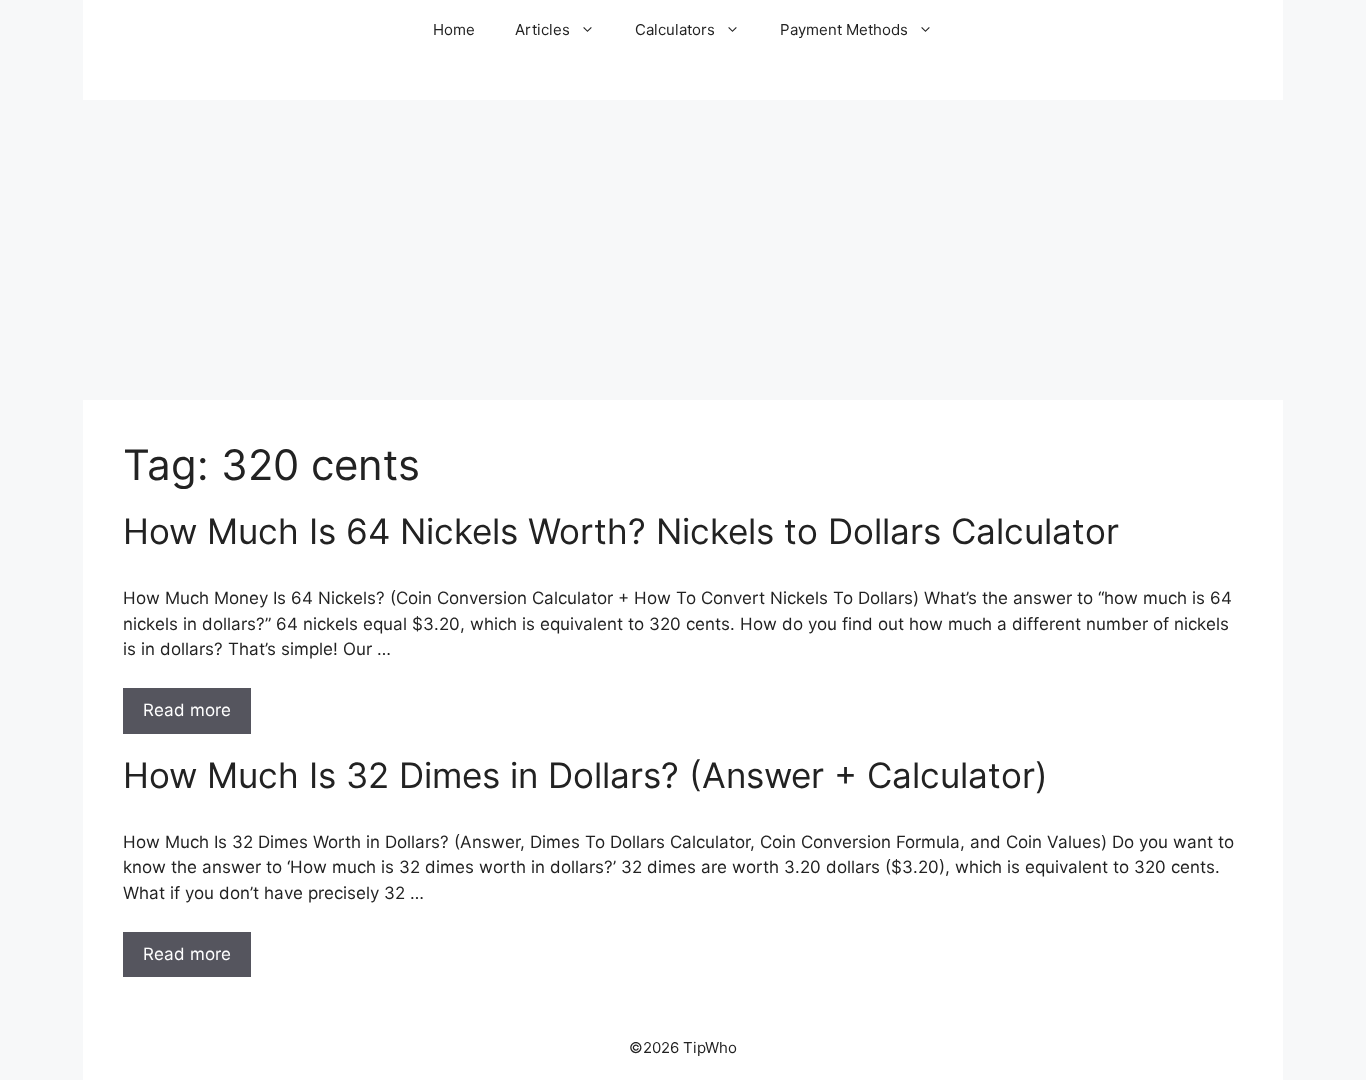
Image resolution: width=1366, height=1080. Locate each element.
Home (454, 29)
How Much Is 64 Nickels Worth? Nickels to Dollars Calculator (621, 531)
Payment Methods (844, 29)
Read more (187, 710)
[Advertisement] (683, 250)
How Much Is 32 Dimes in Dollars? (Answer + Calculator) (585, 775)
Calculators (675, 29)
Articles (542, 29)
